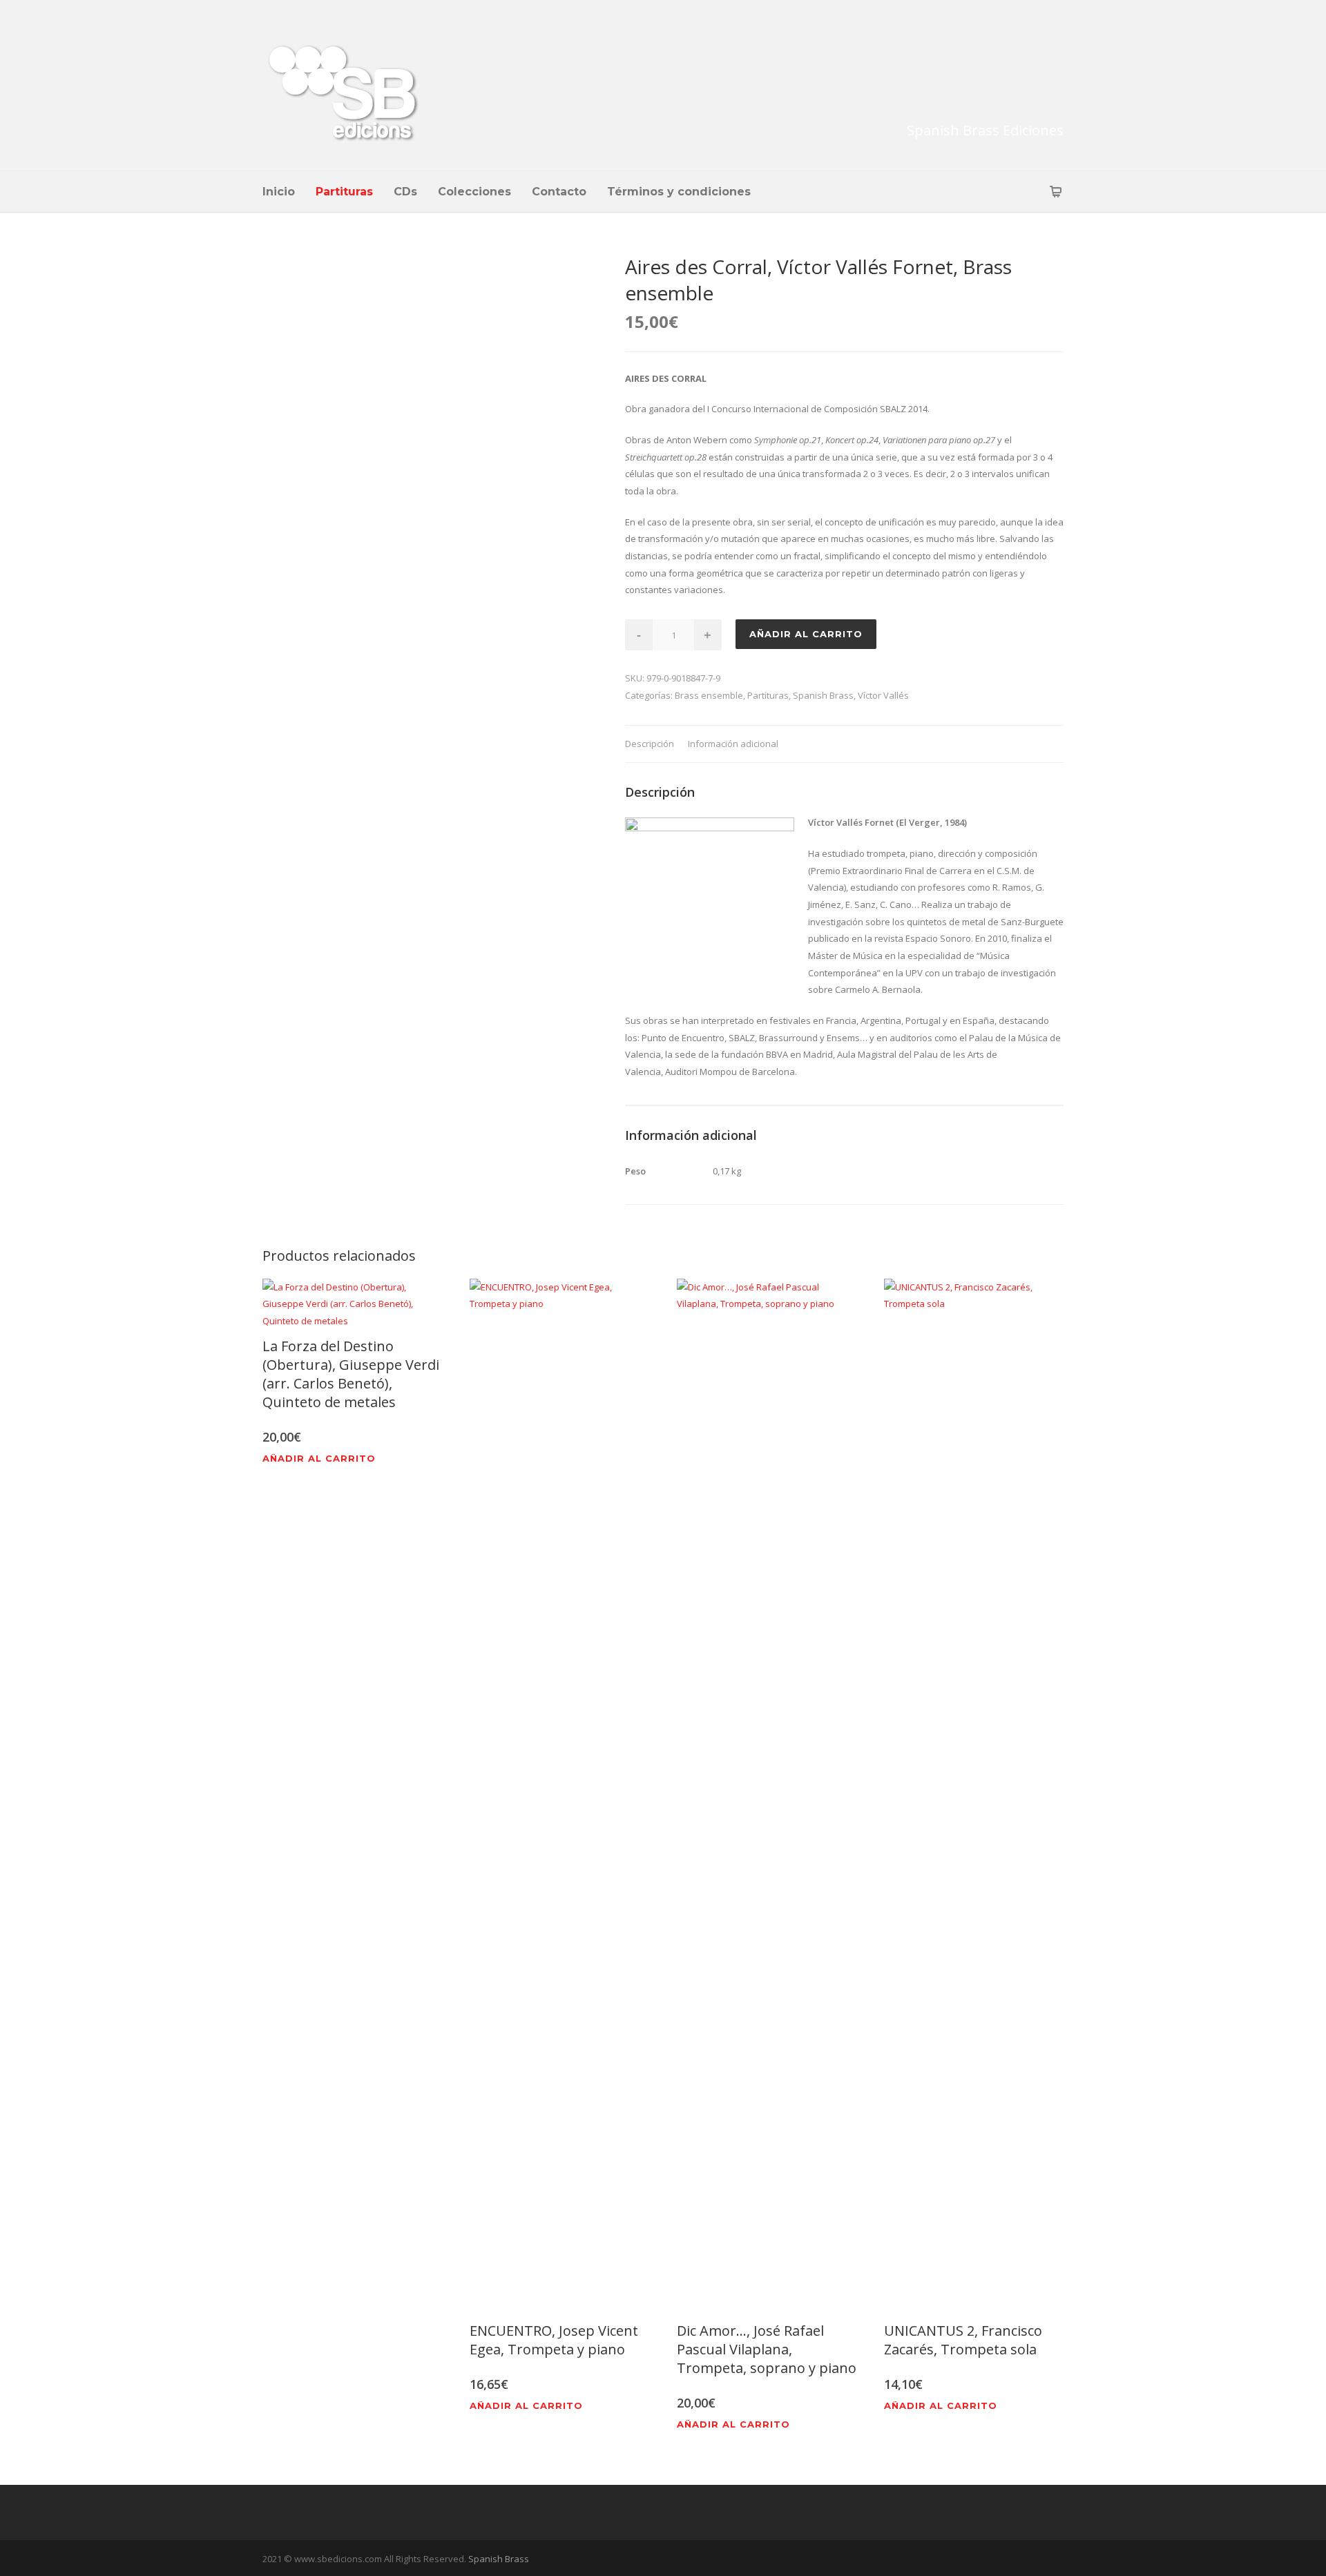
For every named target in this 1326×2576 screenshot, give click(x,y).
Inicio (279, 192)
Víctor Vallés (883, 695)
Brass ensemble (709, 695)
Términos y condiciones (679, 192)
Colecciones (474, 192)
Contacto (559, 192)
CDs (405, 192)
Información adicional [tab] (733, 744)
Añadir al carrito (806, 634)
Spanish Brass (823, 695)
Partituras (344, 192)
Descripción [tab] (650, 744)
